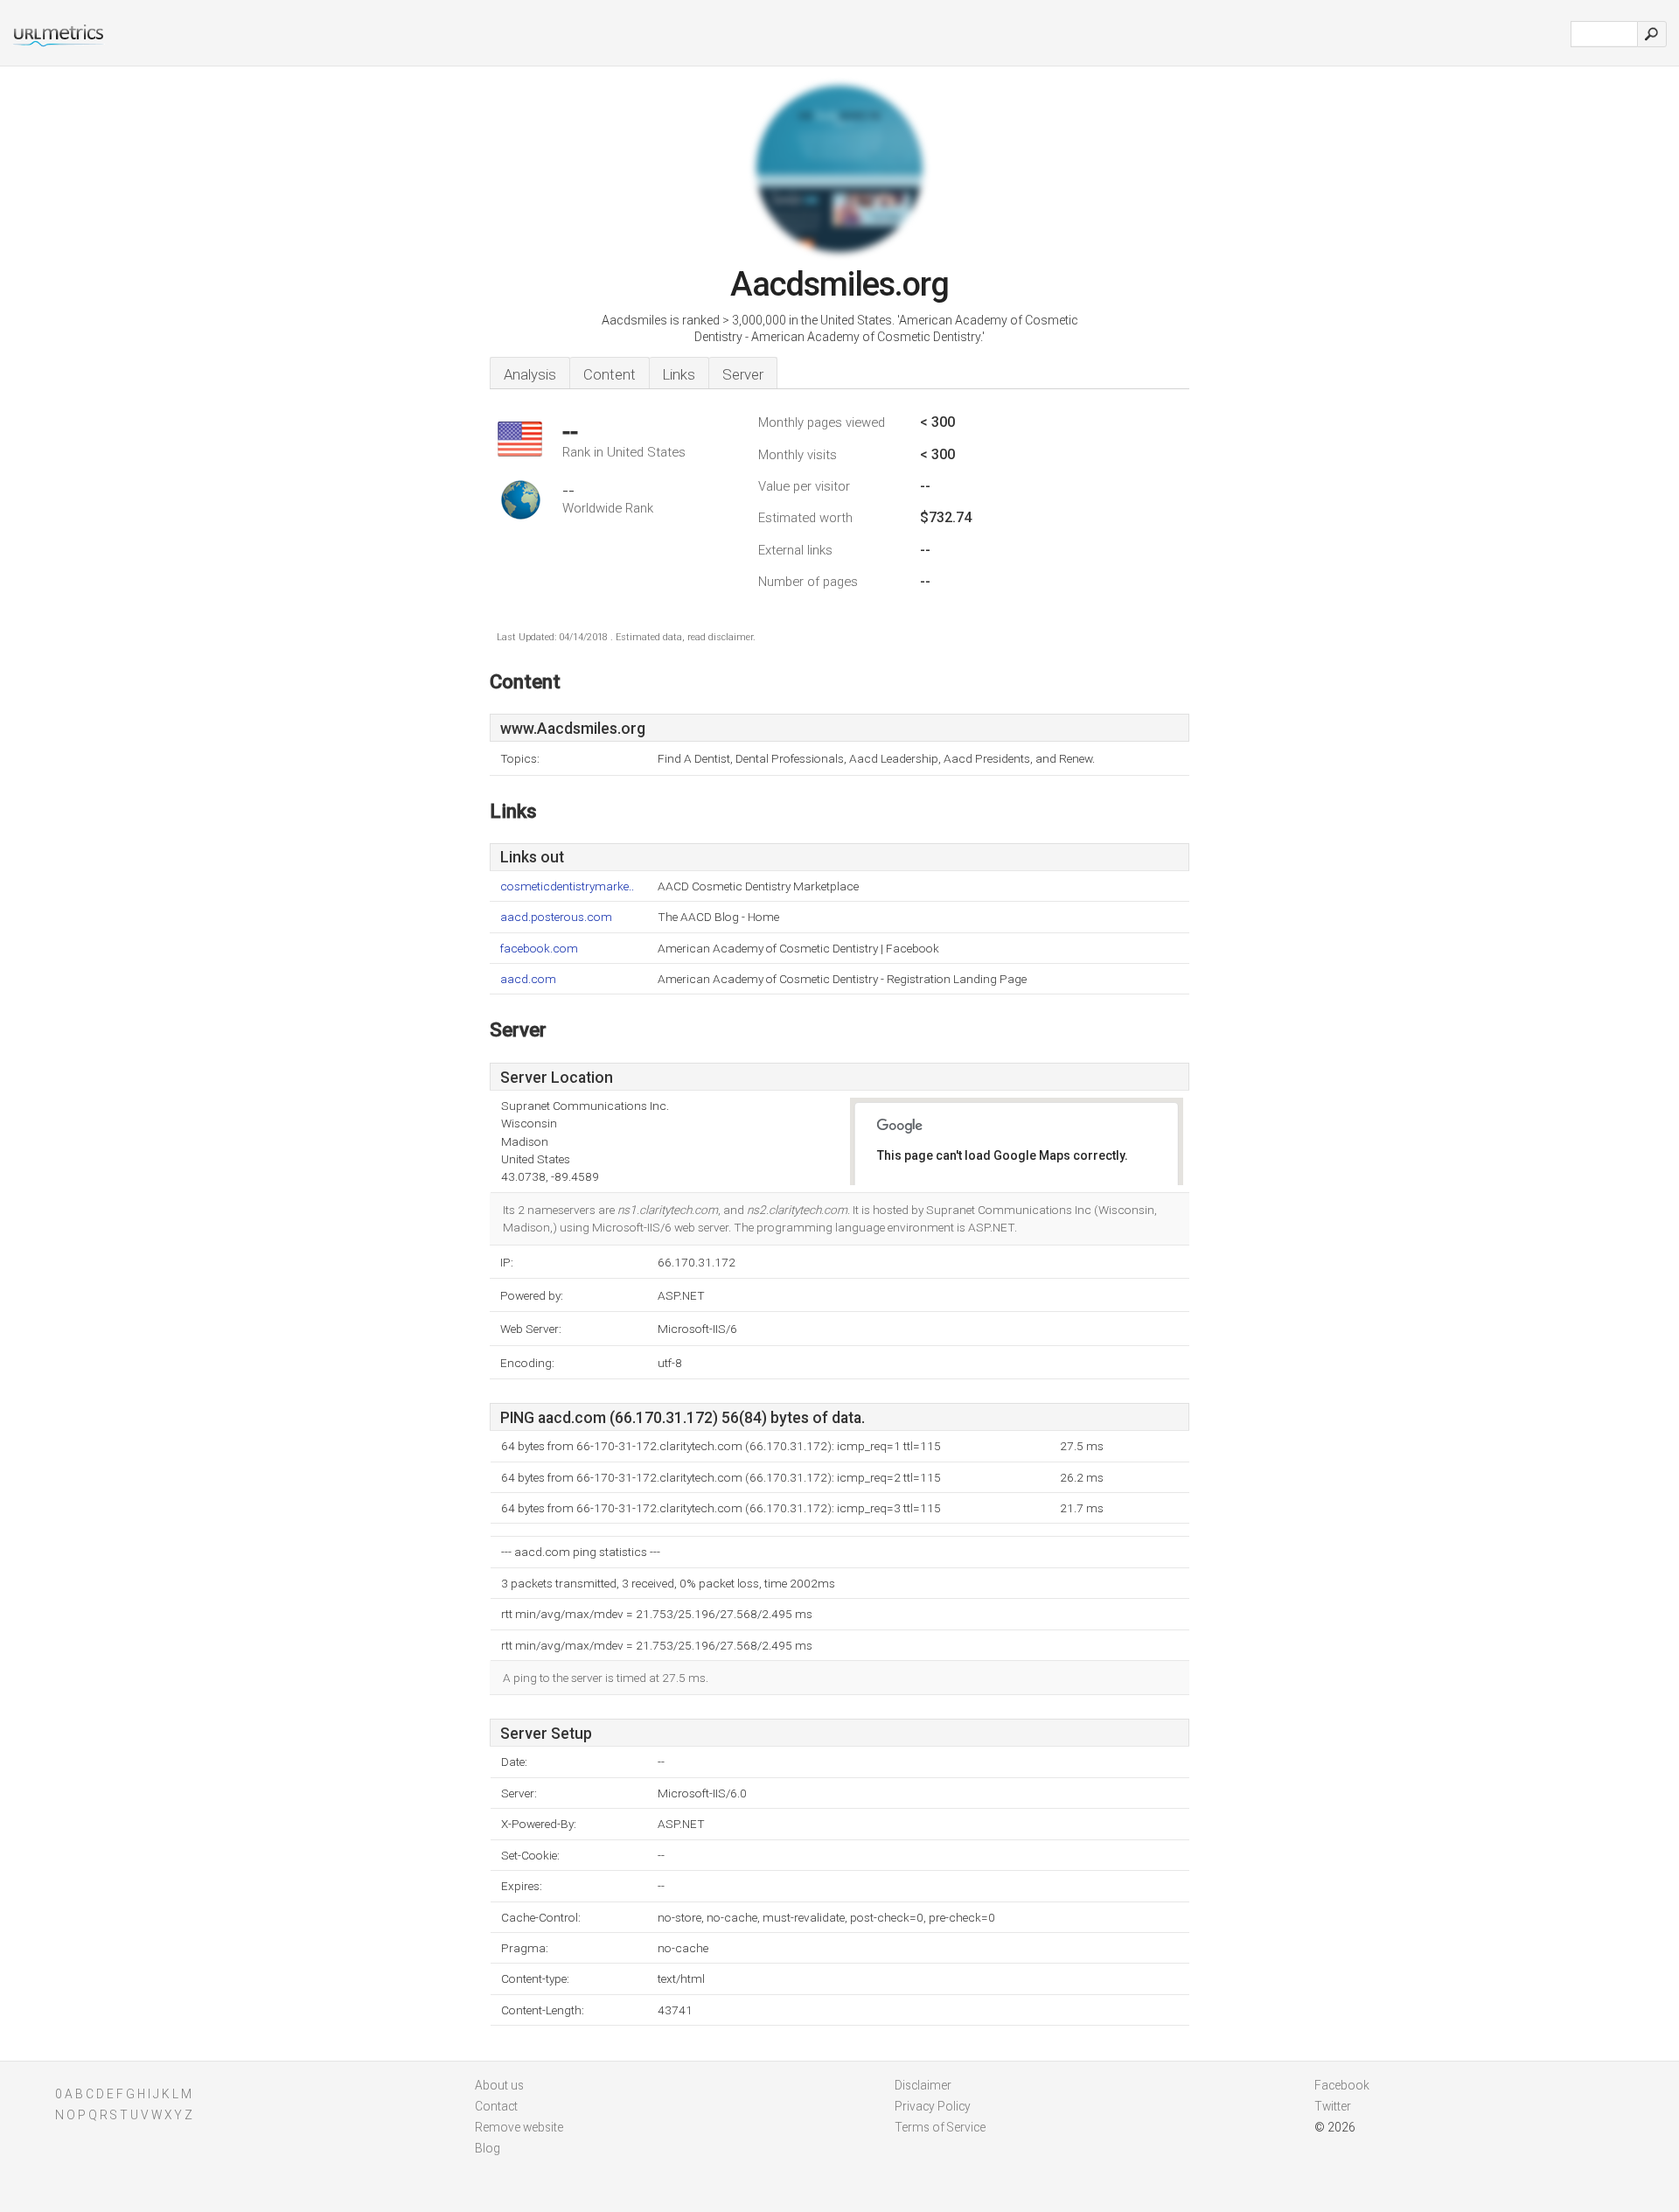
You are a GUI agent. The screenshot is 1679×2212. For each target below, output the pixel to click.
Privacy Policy (933, 2106)
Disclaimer (923, 2085)
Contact (496, 2106)
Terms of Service (940, 2127)
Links (679, 374)
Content (610, 374)
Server (743, 374)
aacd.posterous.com (556, 917)
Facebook (1342, 2085)
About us (499, 2085)
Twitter (1333, 2106)
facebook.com (539, 949)
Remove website (519, 2127)
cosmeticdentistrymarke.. (567, 886)
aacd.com (528, 979)
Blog (488, 2148)
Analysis (530, 374)
